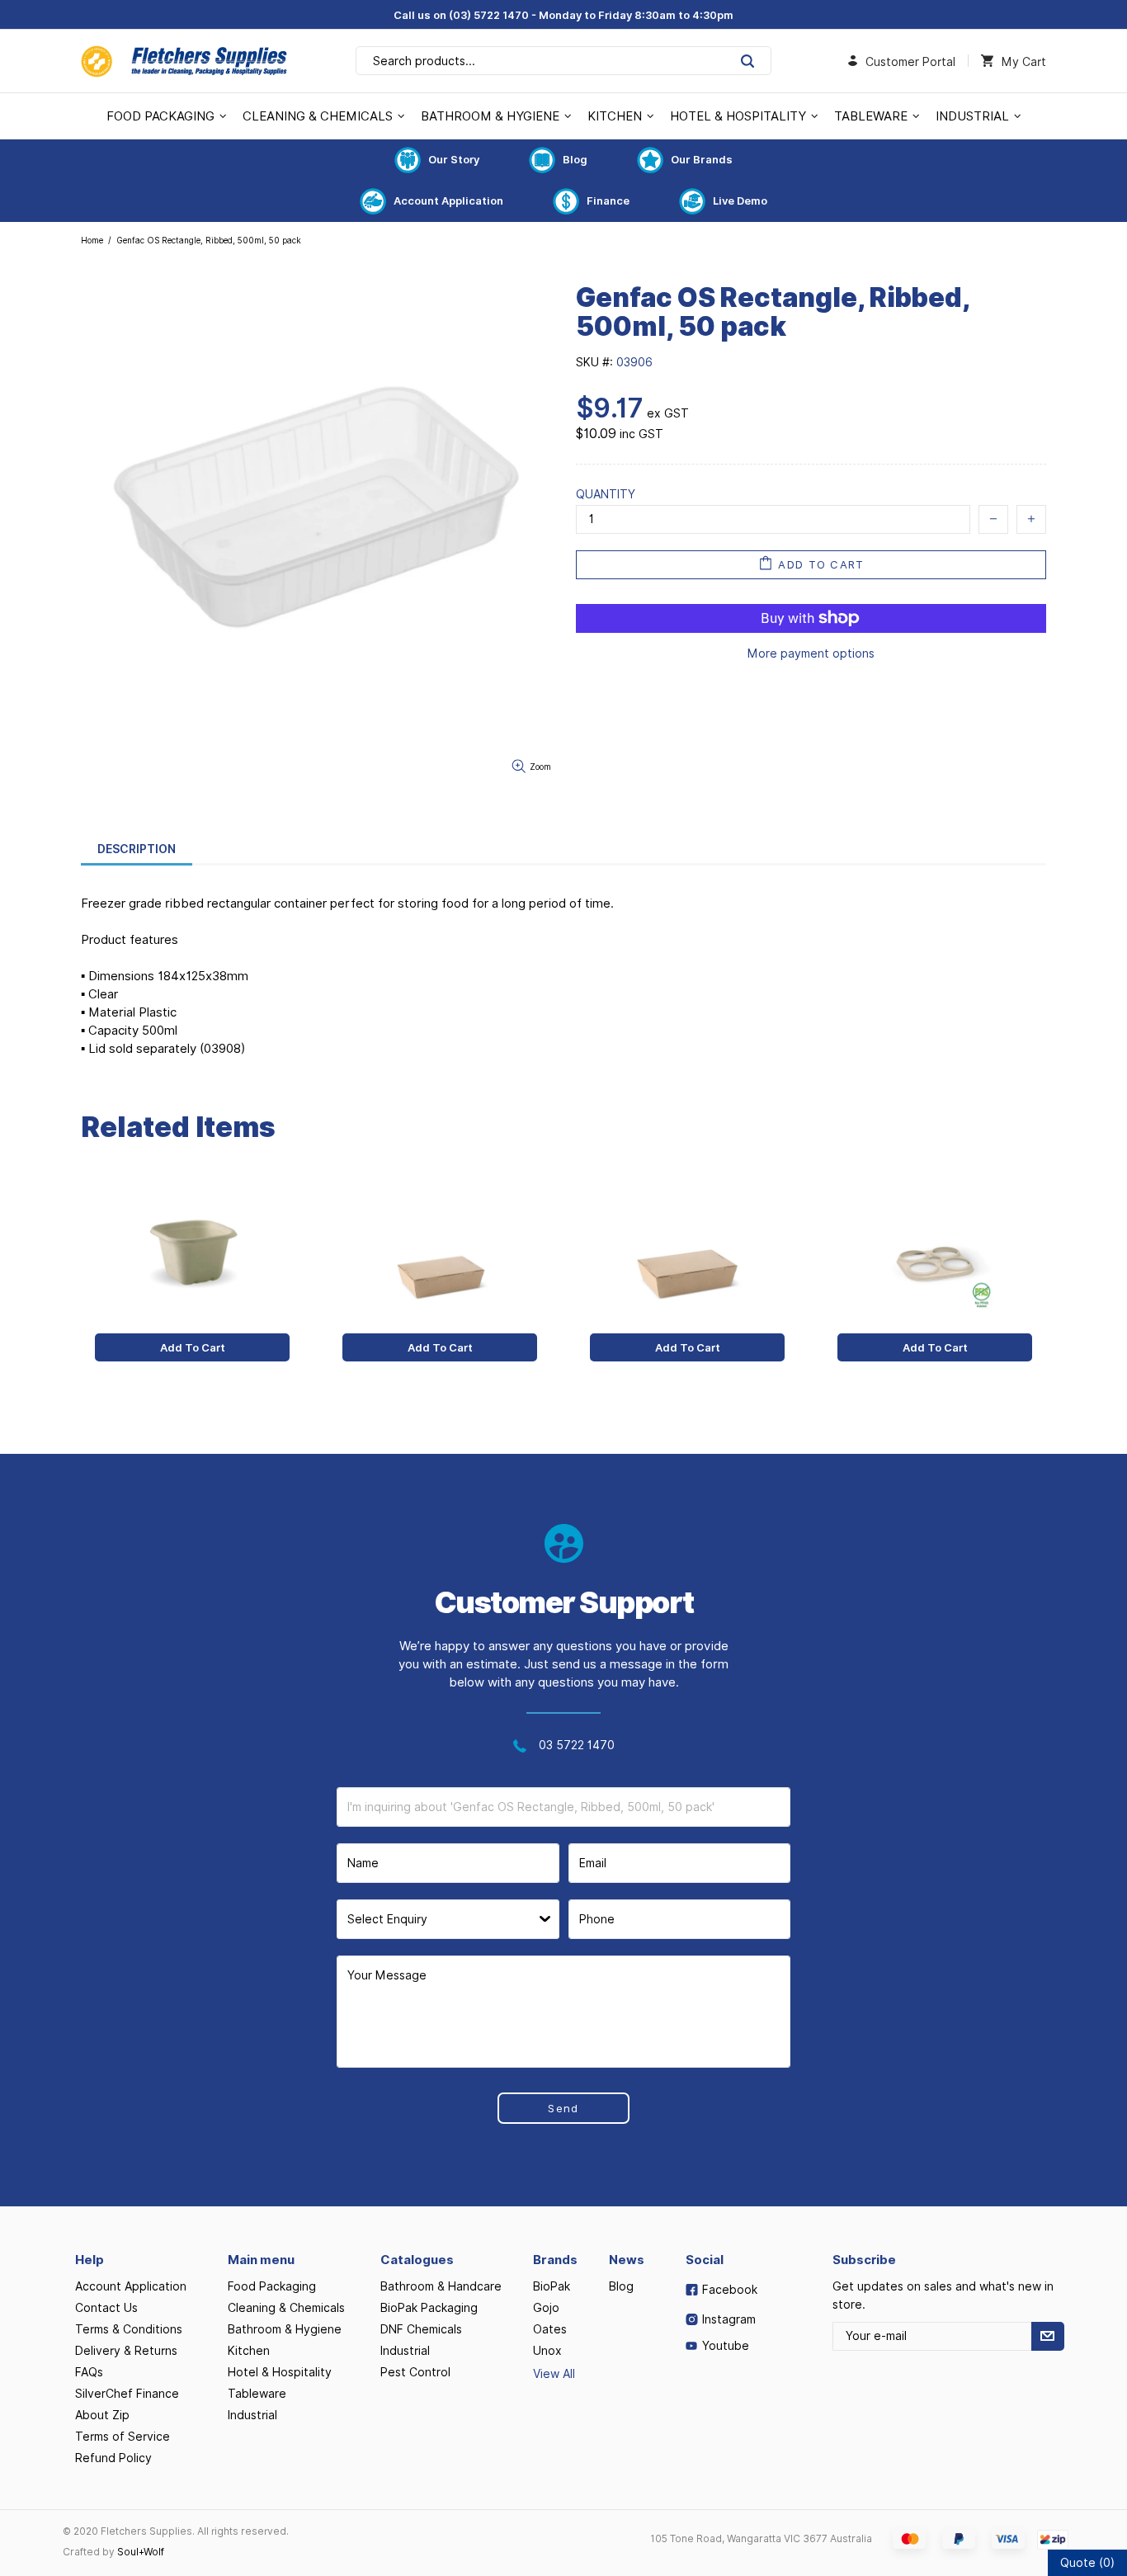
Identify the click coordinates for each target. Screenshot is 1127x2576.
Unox (547, 2351)
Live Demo (740, 201)
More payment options (811, 653)
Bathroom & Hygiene (285, 2329)
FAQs (89, 2372)
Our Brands (702, 159)
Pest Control (415, 2372)
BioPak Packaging (429, 2308)
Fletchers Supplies (184, 61)
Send (563, 2108)
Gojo (546, 2308)
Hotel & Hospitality (280, 2372)
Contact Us (106, 2308)
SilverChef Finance (127, 2394)
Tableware (257, 2394)
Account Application (448, 201)
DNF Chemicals (421, 2329)
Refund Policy (113, 2458)
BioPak (552, 2286)
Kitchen (249, 2351)
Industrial (252, 2415)
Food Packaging (272, 2286)
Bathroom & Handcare (441, 2286)
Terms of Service (123, 2437)
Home (92, 240)
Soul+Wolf (141, 2552)
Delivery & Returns (126, 2351)
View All (554, 2374)
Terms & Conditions (129, 2329)
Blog (575, 159)
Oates (550, 2329)
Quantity (606, 494)
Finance (608, 201)
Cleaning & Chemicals (286, 2308)
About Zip (102, 2415)
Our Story (454, 159)
